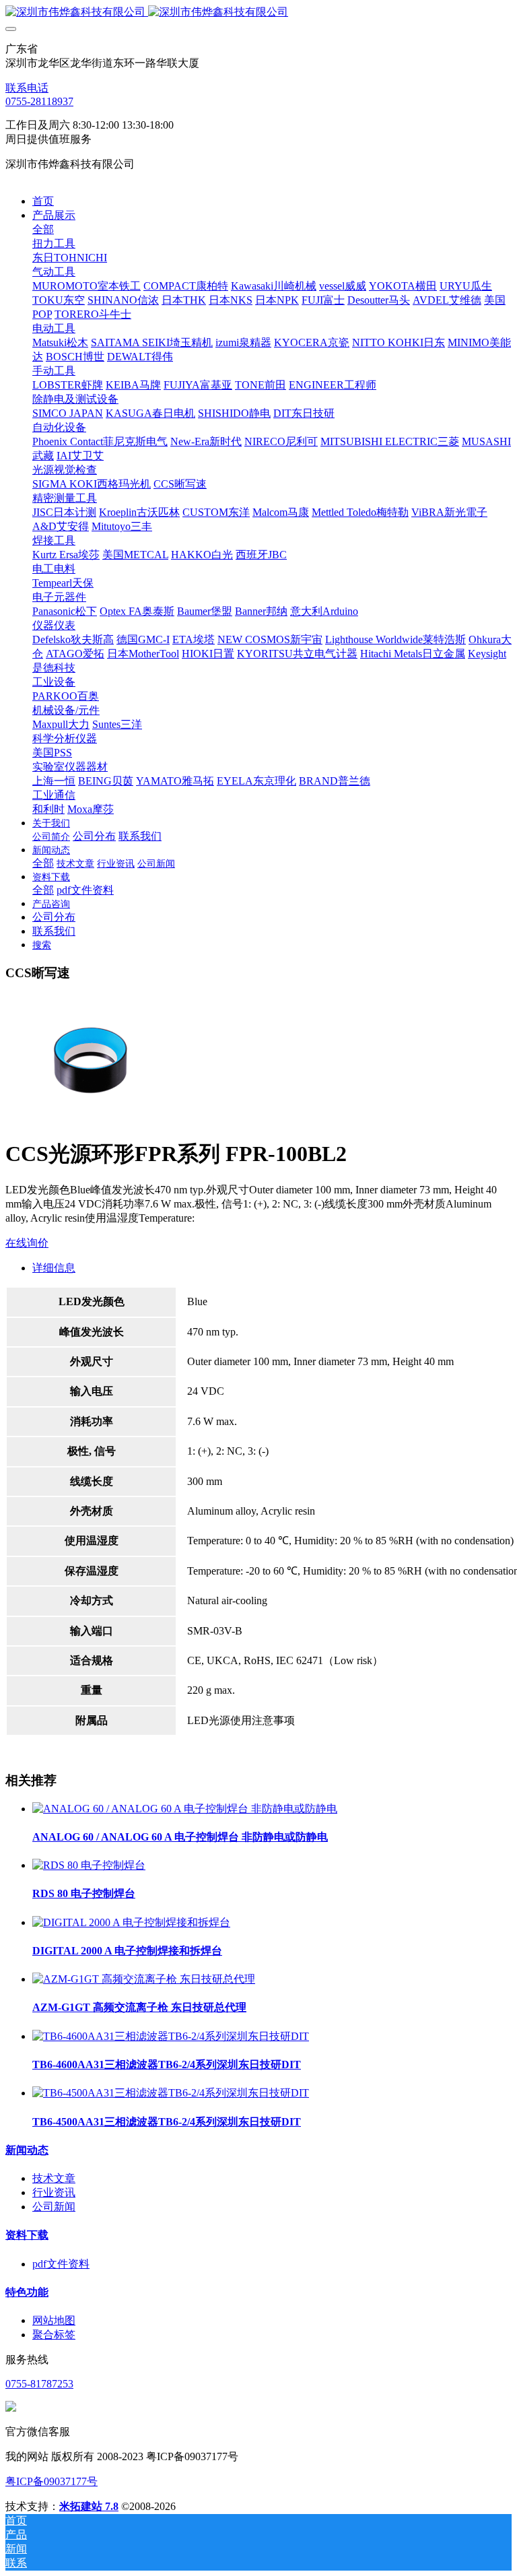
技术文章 (54, 2178)
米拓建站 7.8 (89, 2506)
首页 (43, 201)
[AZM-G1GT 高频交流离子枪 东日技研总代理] (144, 1979)
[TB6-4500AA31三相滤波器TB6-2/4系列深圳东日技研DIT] (171, 2093)
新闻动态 (27, 2150)
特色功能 (27, 2292)
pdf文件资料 (61, 2264)
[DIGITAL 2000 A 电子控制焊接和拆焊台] (131, 1922)
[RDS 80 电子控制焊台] (89, 1865)
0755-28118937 (39, 101)
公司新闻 (54, 2207)
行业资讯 (54, 2192)
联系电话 (27, 88)
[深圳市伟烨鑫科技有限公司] (258, 12)
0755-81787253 (39, 2384)
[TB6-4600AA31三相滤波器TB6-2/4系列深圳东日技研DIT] (171, 2036)
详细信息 (54, 1268)
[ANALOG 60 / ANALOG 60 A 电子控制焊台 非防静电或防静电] (185, 1809)
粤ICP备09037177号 (51, 2481)
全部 (43, 229)
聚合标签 (54, 2335)
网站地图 (54, 2320)
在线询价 (27, 1243)
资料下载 (27, 2235)
